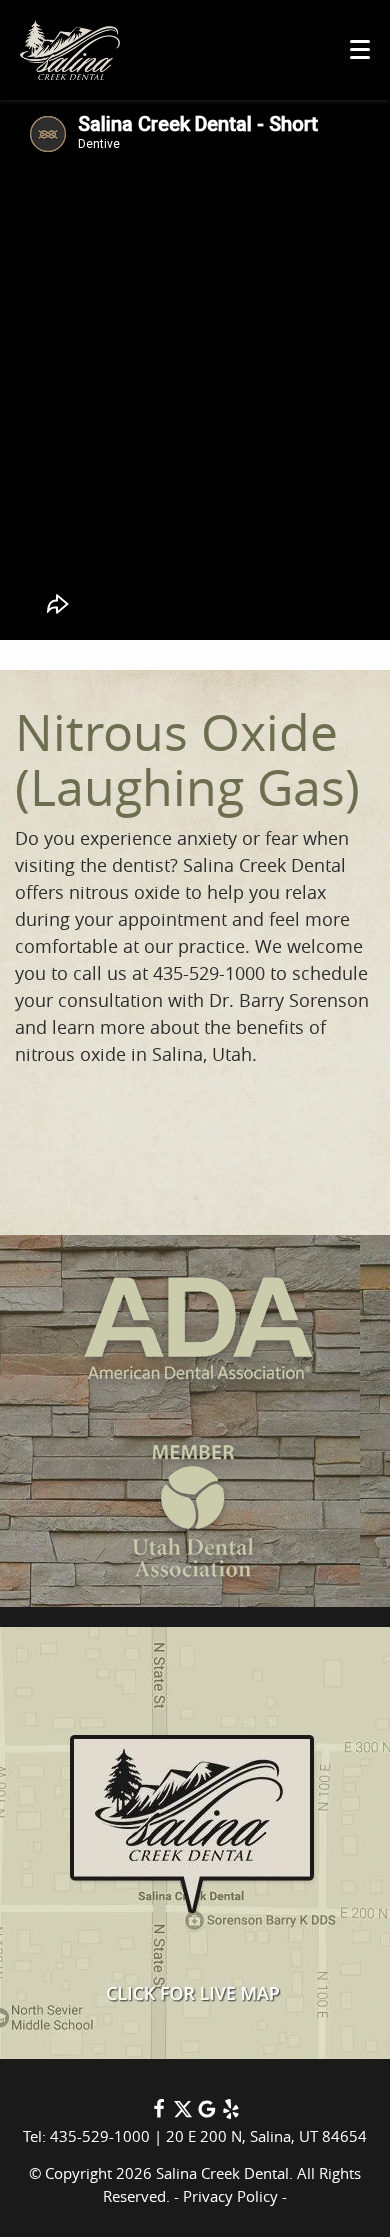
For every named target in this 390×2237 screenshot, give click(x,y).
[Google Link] (207, 2113)
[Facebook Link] (159, 2113)
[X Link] (183, 2113)
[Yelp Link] (231, 2113)
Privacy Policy (230, 2196)
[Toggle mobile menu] (360, 49)
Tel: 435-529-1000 (86, 2136)
